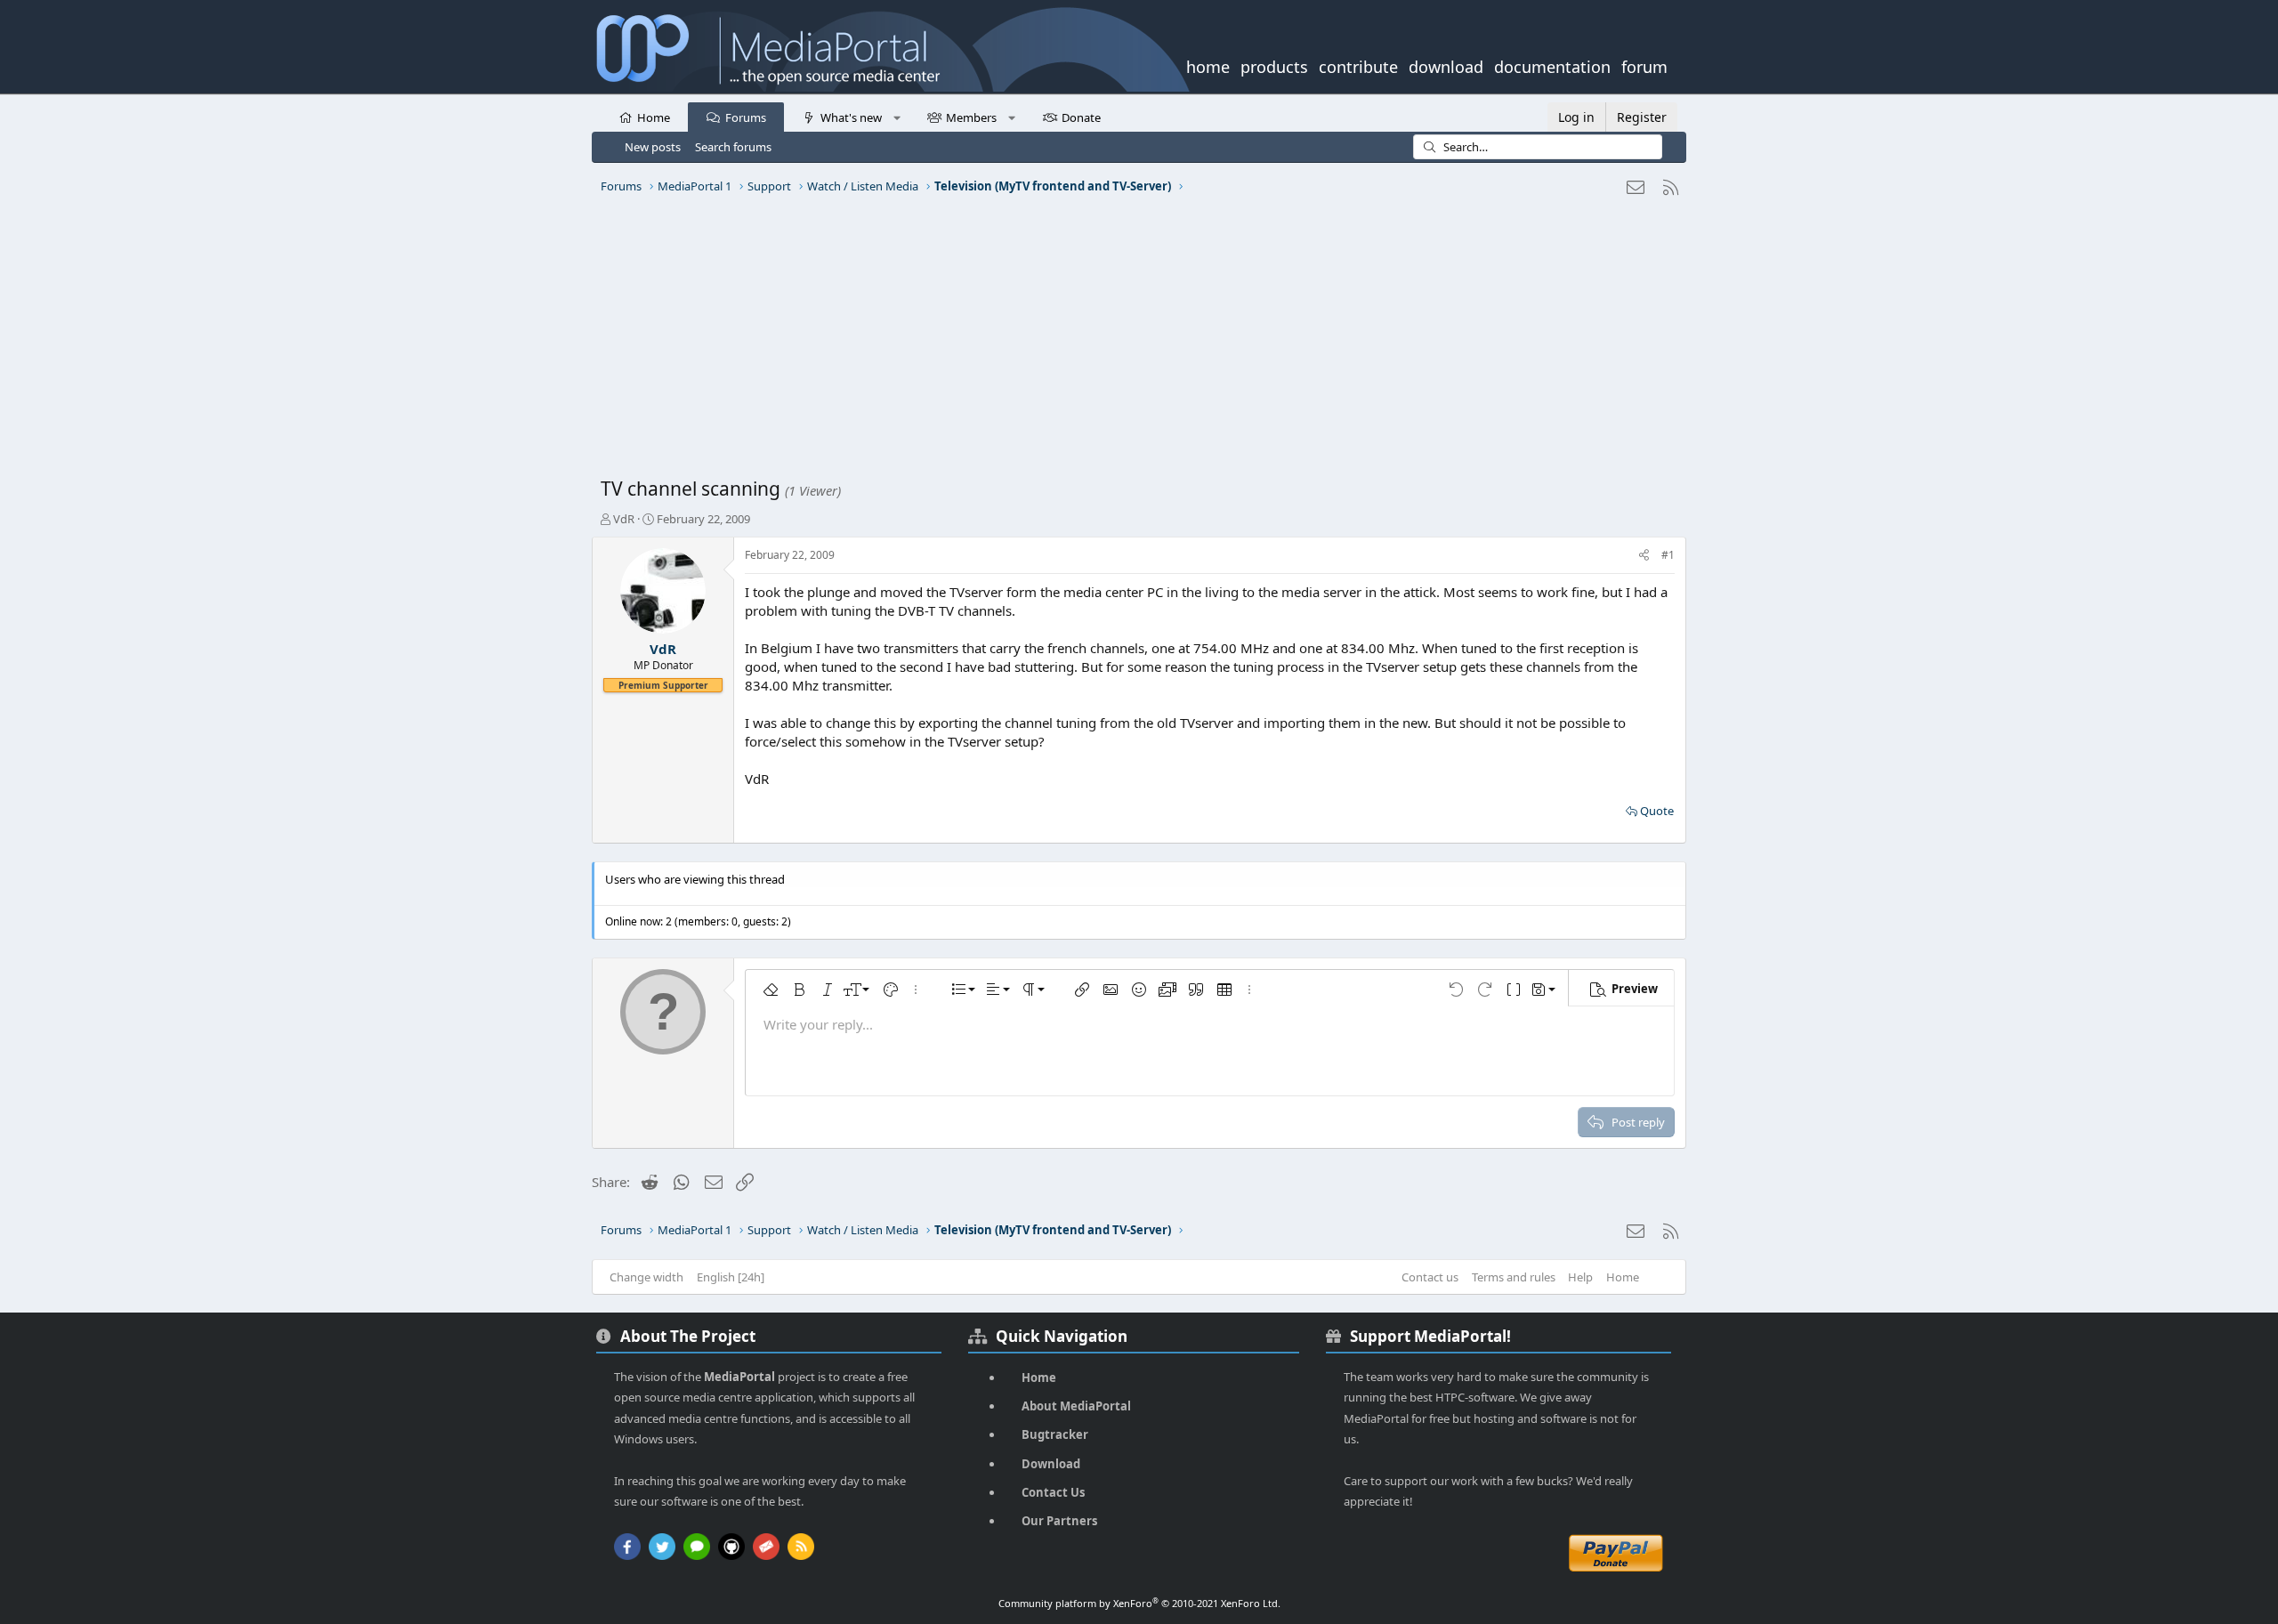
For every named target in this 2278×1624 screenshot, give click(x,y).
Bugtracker (1055, 1434)
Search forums (733, 147)
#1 (1668, 555)
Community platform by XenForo (1139, 1603)
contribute (1358, 65)
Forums (746, 117)
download (1446, 65)
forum (1644, 65)
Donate (1081, 117)
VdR (624, 519)
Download (1051, 1464)
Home (654, 117)
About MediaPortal (1076, 1406)
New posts (653, 147)
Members (971, 117)
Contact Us (1053, 1492)
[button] (897, 117)
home (1208, 65)
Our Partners (1059, 1521)
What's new (851, 117)
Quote (1657, 811)
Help (1580, 1277)
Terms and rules (1514, 1277)
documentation (1552, 65)
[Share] (1644, 556)
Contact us (1430, 1277)
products (1274, 65)
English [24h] (731, 1277)
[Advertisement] (1135, 343)
